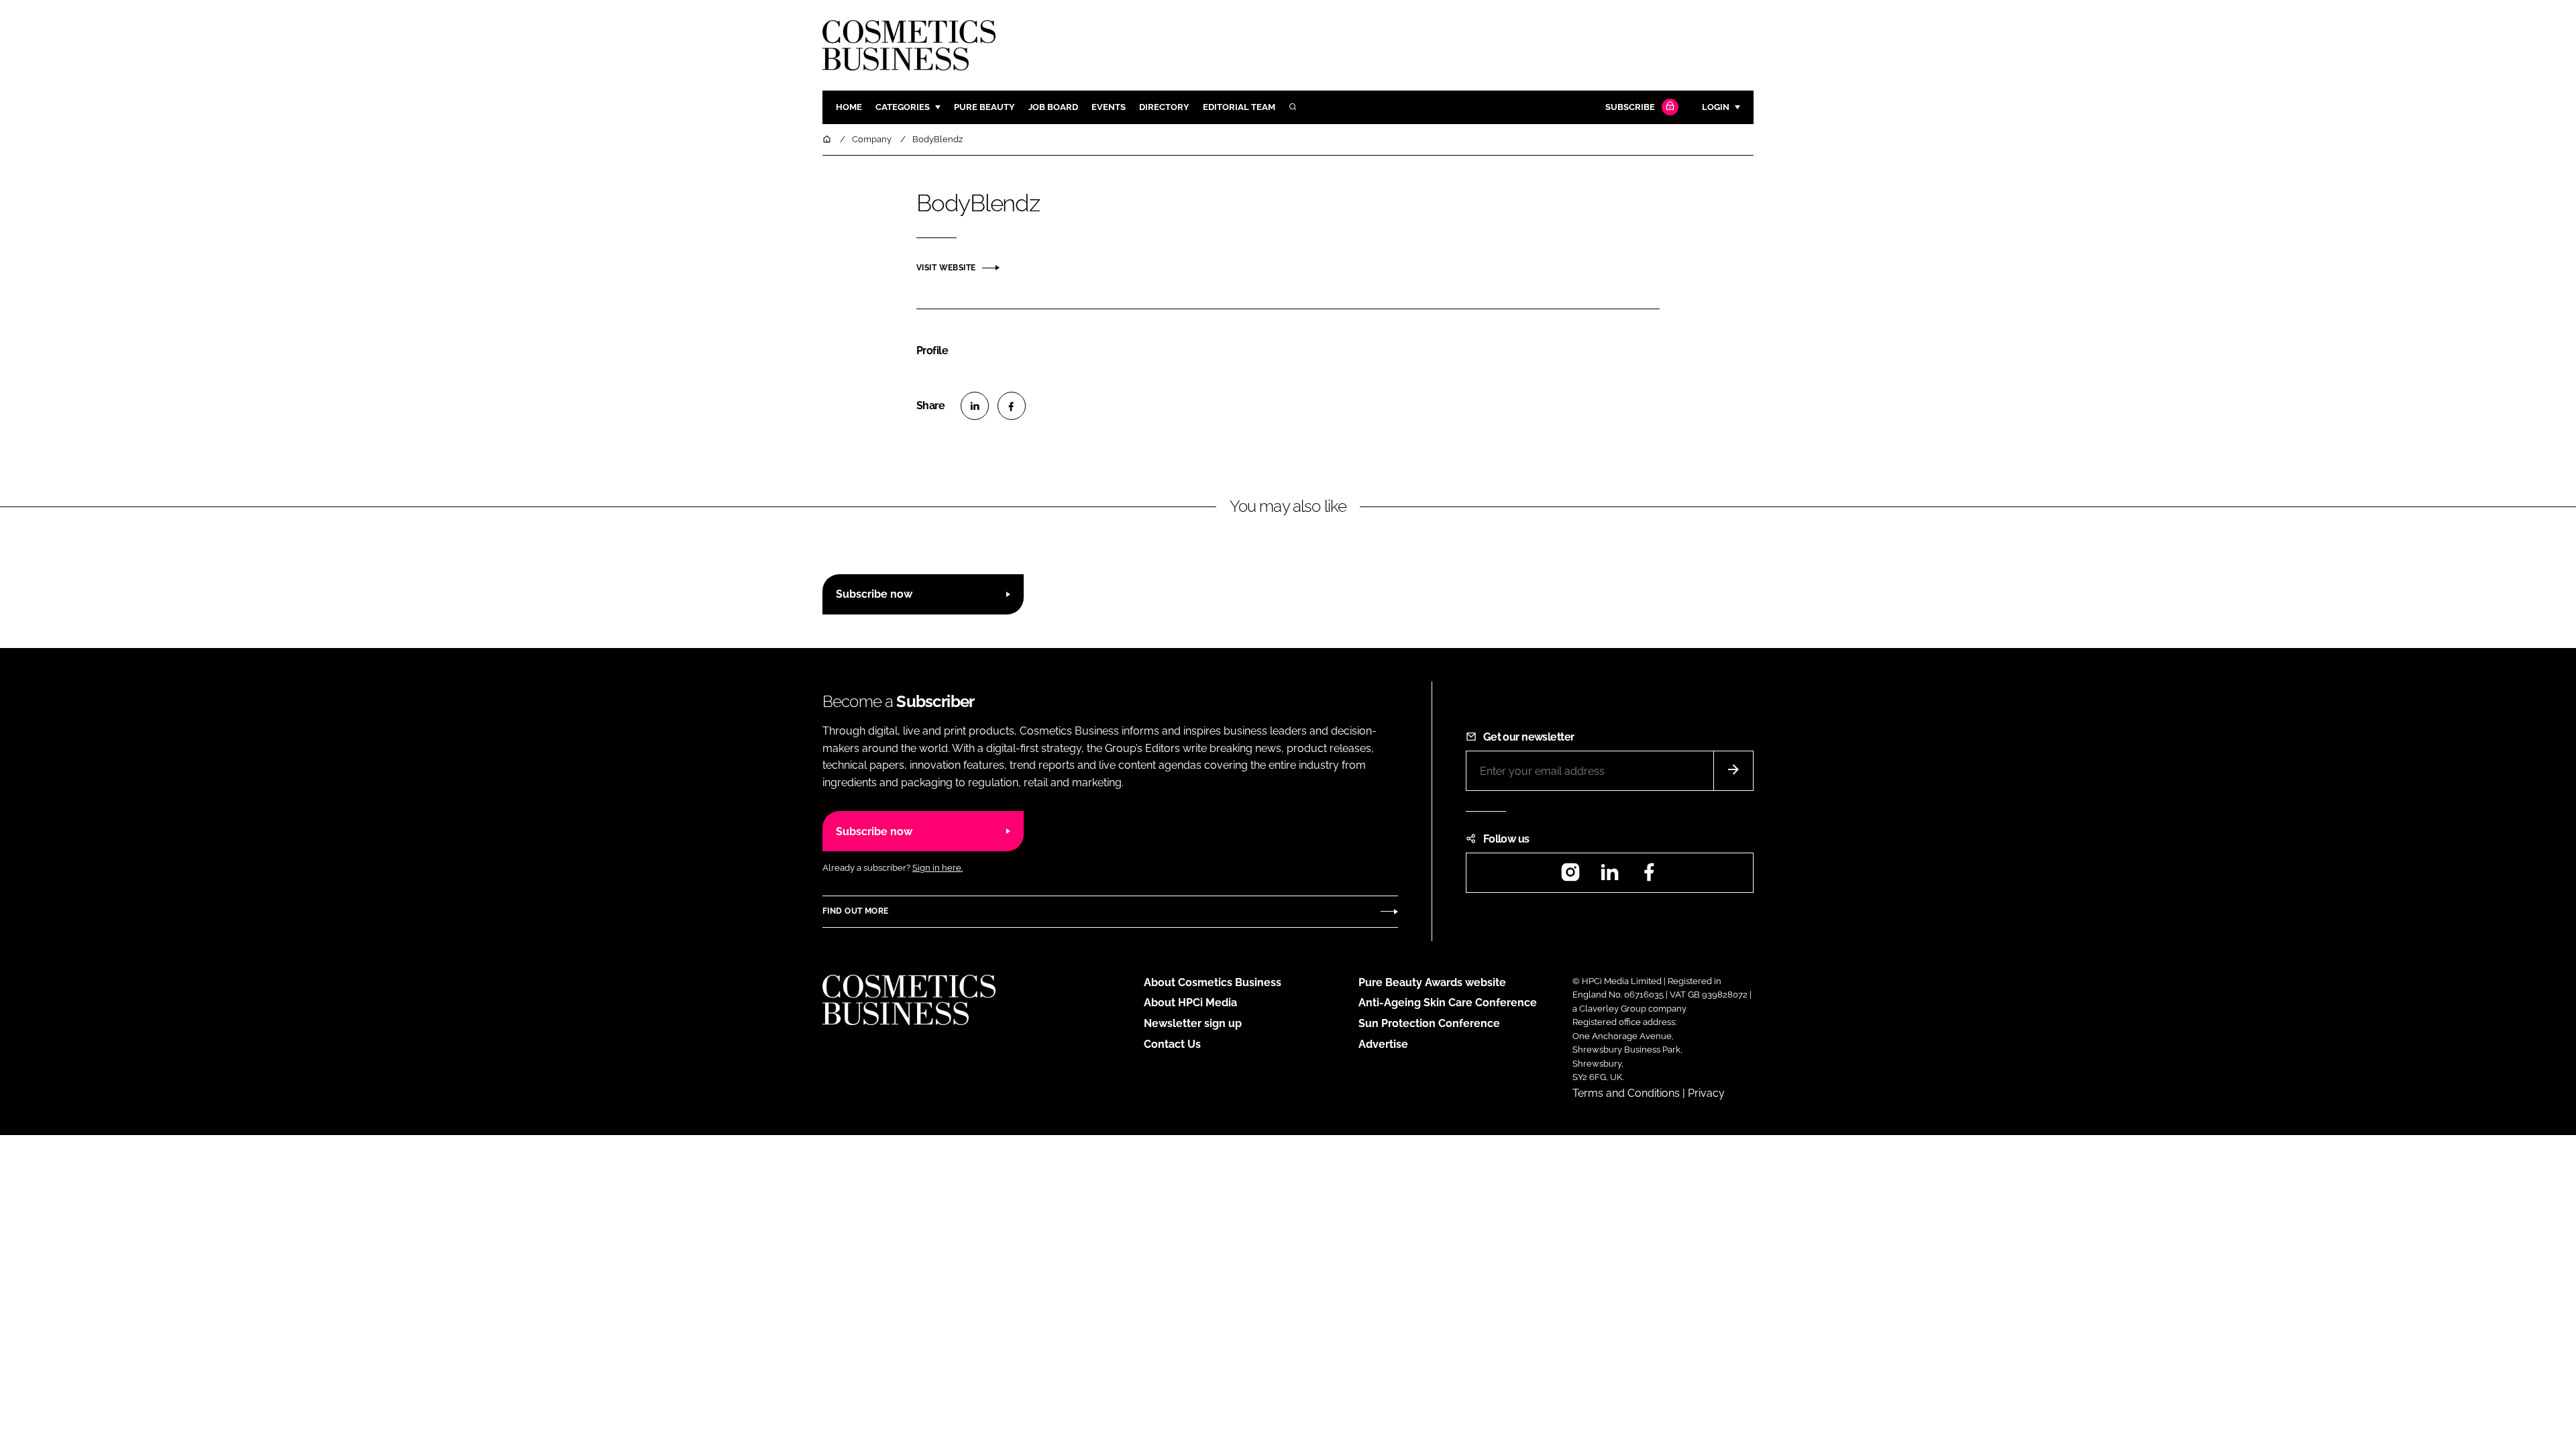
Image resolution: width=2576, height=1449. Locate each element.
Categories (903, 107)
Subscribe (1630, 107)
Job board (1053, 107)
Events (1109, 107)
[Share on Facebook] (1012, 406)
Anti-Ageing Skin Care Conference (1448, 1003)
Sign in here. (937, 868)
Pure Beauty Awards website (1432, 982)
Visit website (946, 268)
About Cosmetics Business (1213, 982)
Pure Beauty (984, 107)
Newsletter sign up (1193, 1023)
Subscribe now (874, 594)
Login (1716, 107)
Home (849, 107)
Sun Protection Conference (1429, 1023)
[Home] (828, 139)
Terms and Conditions (1626, 1093)
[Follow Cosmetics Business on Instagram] (1570, 876)
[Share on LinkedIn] (975, 406)
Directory (1164, 107)
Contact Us (1172, 1044)
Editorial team (1239, 107)
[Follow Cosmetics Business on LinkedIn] (1609, 876)
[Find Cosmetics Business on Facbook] (1649, 876)
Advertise (1383, 1044)
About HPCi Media (1190, 1003)
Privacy (1706, 1093)
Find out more (855, 911)
